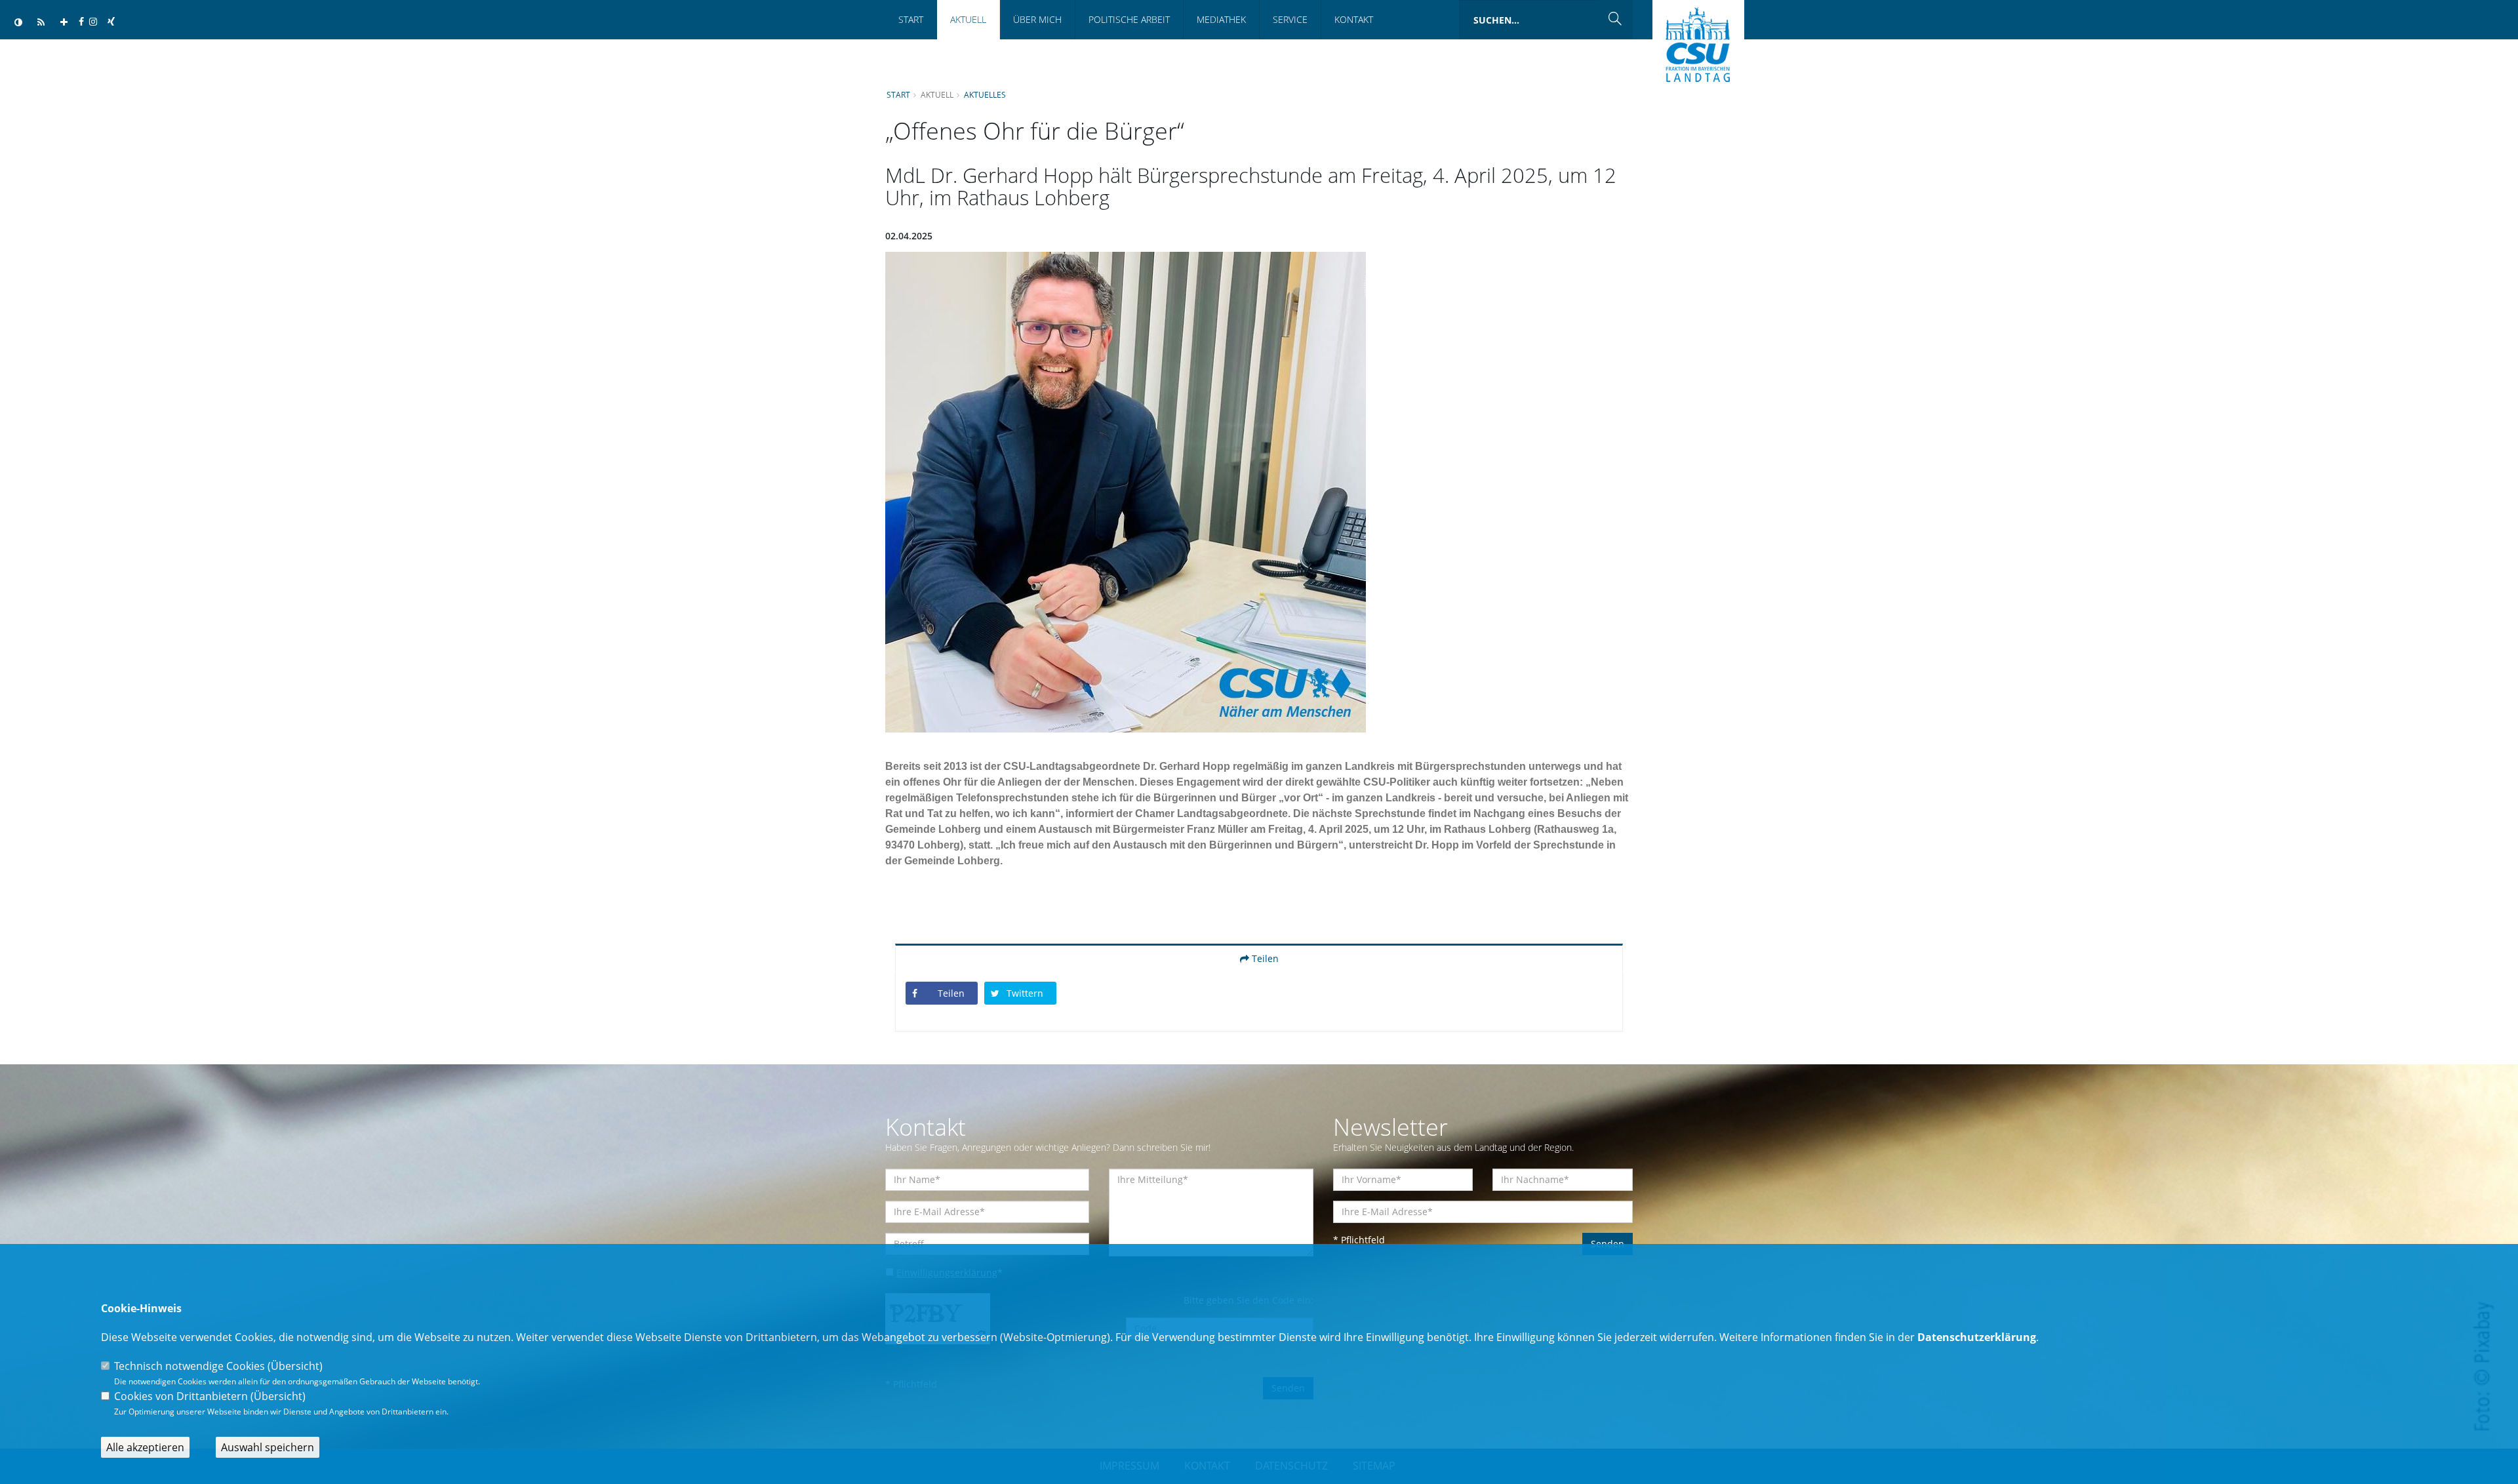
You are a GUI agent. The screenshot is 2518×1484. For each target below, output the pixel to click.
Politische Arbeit (1129, 19)
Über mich (1037, 19)
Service (1290, 19)
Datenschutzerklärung (1977, 1337)
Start (911, 19)
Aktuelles (985, 94)
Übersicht (295, 1366)
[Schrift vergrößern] (64, 23)
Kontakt (1354, 19)
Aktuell (968, 19)
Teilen (1264, 958)
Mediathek (1221, 19)
